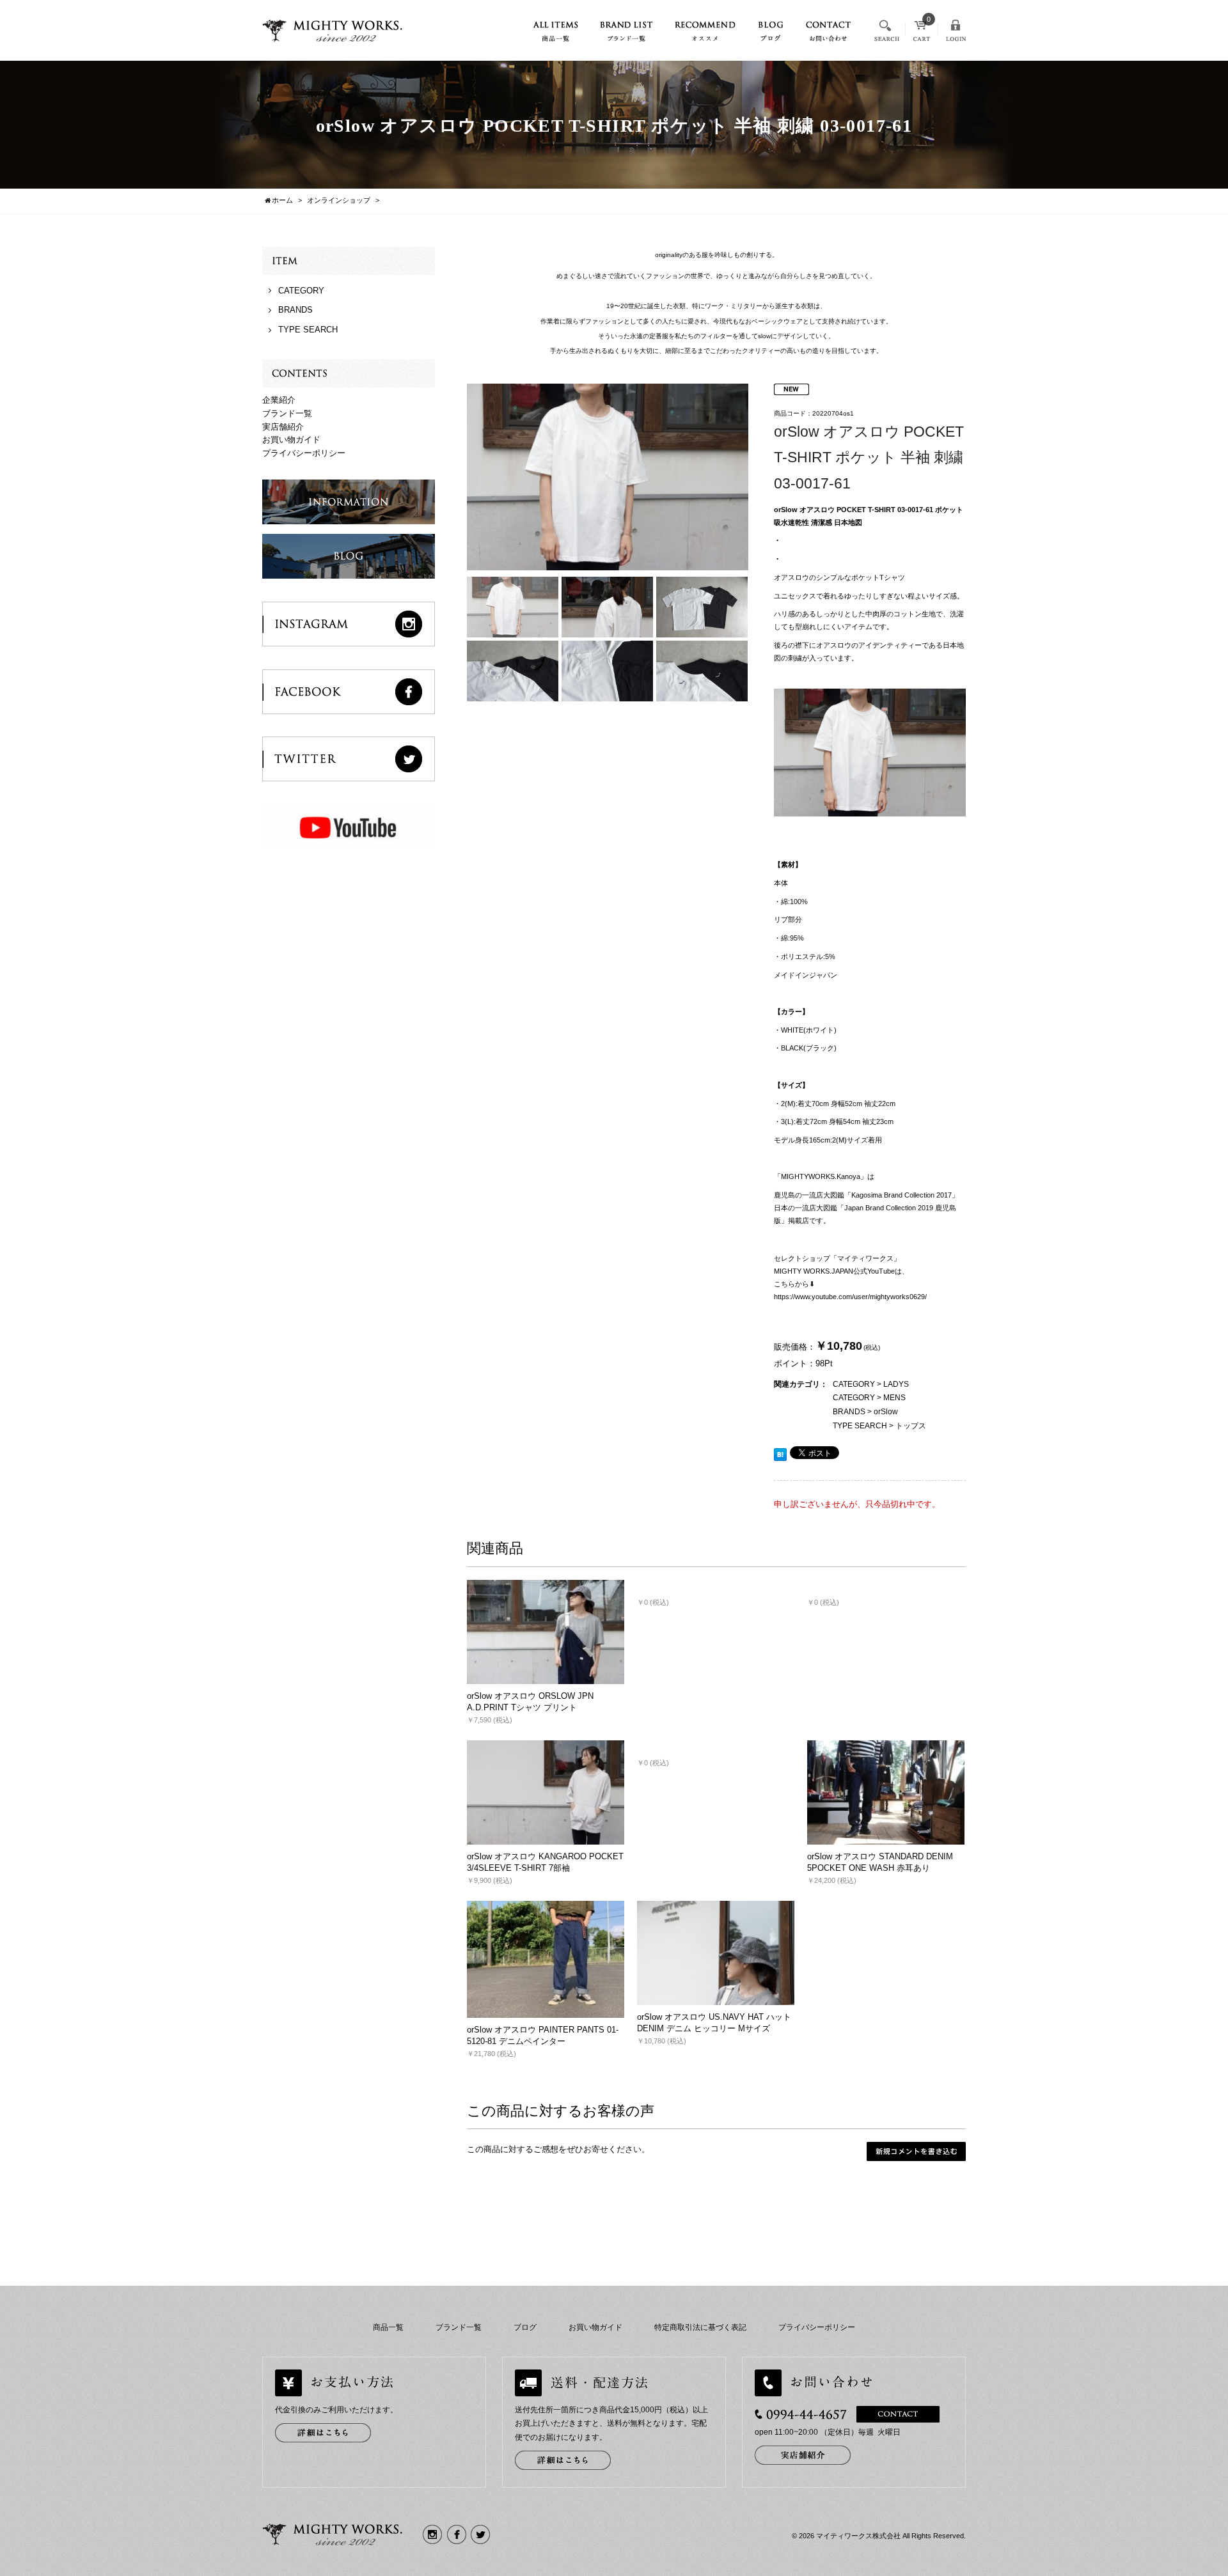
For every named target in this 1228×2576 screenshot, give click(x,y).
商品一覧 (388, 2327)
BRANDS (849, 1412)
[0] (922, 35)
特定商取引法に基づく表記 (700, 2327)
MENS (894, 1398)
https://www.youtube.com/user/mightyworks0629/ (850, 1297)
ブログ (525, 2327)
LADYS (896, 1384)
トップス (911, 1426)
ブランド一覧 (287, 413)
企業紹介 (279, 400)
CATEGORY (854, 1384)
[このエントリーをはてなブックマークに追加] (780, 1454)
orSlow (886, 1412)
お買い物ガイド (291, 440)
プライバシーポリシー (304, 453)
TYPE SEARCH (860, 1426)
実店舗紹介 (283, 427)
